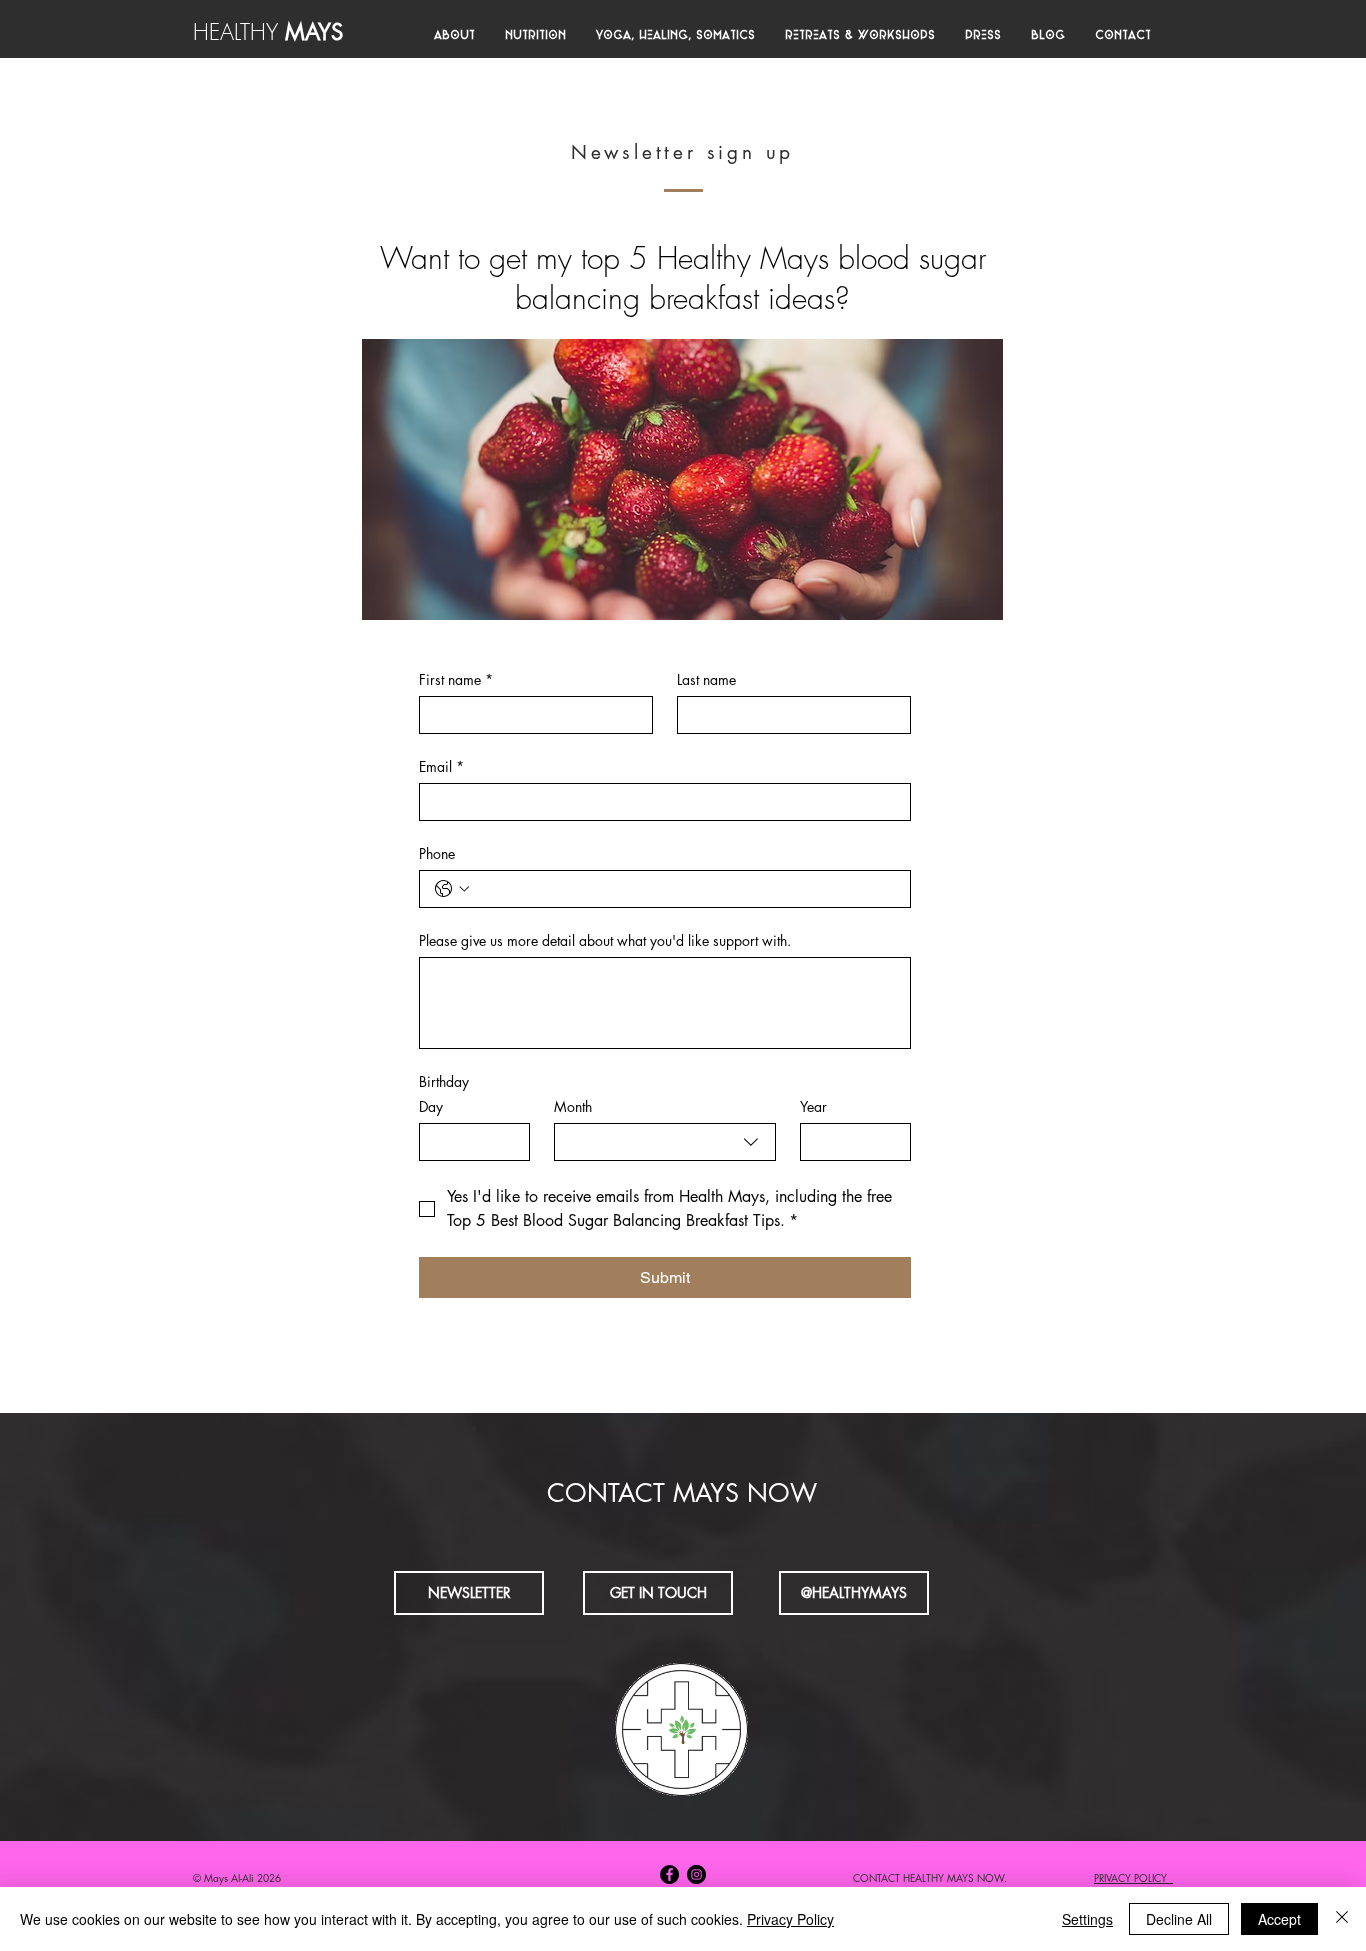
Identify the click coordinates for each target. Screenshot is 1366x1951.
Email (441, 766)
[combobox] (665, 1142)
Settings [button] (1087, 1919)
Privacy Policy (790, 1919)
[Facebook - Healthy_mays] (669, 1874)
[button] (535, 34)
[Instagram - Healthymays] (696, 1874)
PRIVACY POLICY (1133, 1877)
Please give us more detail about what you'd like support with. (605, 940)
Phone (437, 853)
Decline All (1179, 1919)
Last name (706, 679)
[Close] (1342, 1919)
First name (456, 679)
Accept (1279, 1919)
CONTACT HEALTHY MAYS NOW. (969, 1877)
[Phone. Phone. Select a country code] (452, 889)
